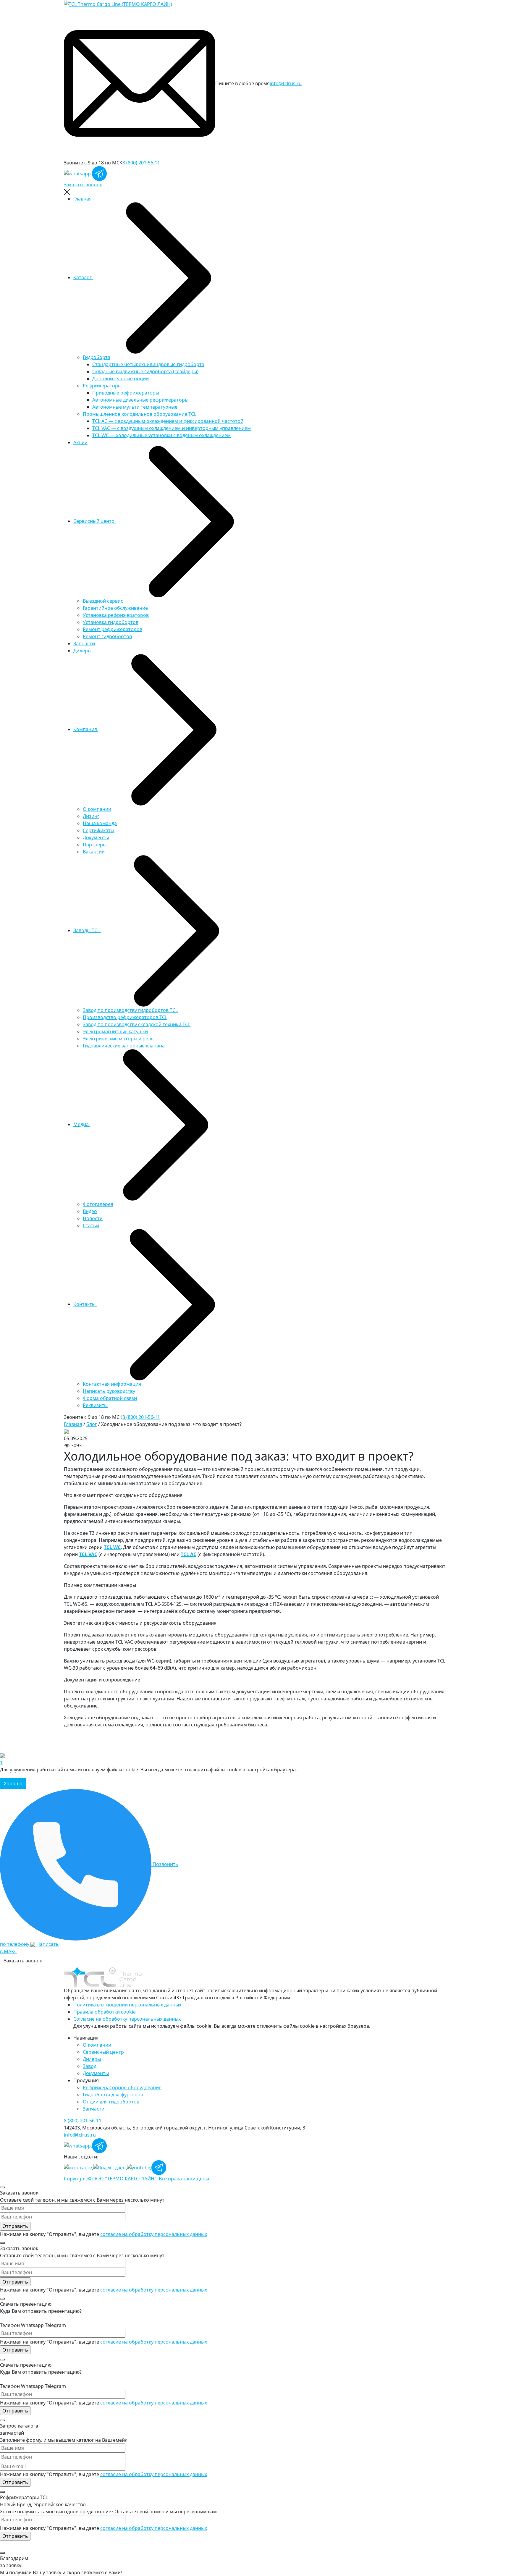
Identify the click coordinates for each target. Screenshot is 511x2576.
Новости (93, 1218)
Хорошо (13, 1783)
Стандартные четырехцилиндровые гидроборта (148, 364)
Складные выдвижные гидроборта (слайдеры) (145, 371)
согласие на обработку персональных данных (154, 2234)
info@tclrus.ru (286, 83)
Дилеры (82, 651)
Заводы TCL (87, 930)
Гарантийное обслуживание (115, 608)
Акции (80, 442)
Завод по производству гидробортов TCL (130, 1010)
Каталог (83, 277)
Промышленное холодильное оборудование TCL (140, 414)
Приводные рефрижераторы (126, 393)
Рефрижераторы (102, 386)
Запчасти (84, 643)
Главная (83, 199)
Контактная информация (112, 1384)
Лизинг (91, 816)
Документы (96, 837)
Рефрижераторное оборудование (122, 2087)
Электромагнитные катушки (115, 1031)
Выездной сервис (103, 601)
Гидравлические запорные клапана (124, 1046)
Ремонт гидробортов (107, 636)
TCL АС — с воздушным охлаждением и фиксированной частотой (168, 421)
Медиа (82, 1124)
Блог (92, 1424)
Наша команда (100, 823)
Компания (86, 729)
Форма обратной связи (110, 1398)
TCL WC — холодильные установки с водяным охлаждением (161, 435)
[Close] (2, 2187)
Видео (90, 1211)
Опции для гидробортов (111, 2102)
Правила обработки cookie (105, 2012)
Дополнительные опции (121, 379)
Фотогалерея (98, 1204)
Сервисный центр (94, 521)
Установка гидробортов (111, 622)
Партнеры (95, 845)
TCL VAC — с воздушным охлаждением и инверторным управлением (172, 428)
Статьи (91, 1225)
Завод (90, 2066)
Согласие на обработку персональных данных (127, 2019)
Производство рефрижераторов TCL (125, 1017)
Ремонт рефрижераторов (113, 629)
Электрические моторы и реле (118, 1039)
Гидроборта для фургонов (113, 2095)
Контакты (85, 1304)
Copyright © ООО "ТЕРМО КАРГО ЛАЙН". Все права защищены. (137, 2179)
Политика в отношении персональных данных (127, 2005)
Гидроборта (97, 357)
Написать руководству (109, 1391)
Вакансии (94, 852)
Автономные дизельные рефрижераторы (140, 400)
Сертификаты (98, 830)
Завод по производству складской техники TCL (137, 1024)
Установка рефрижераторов (116, 615)
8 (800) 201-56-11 (141, 163)
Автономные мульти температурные (135, 407)
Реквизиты (95, 1405)
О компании (97, 809)
